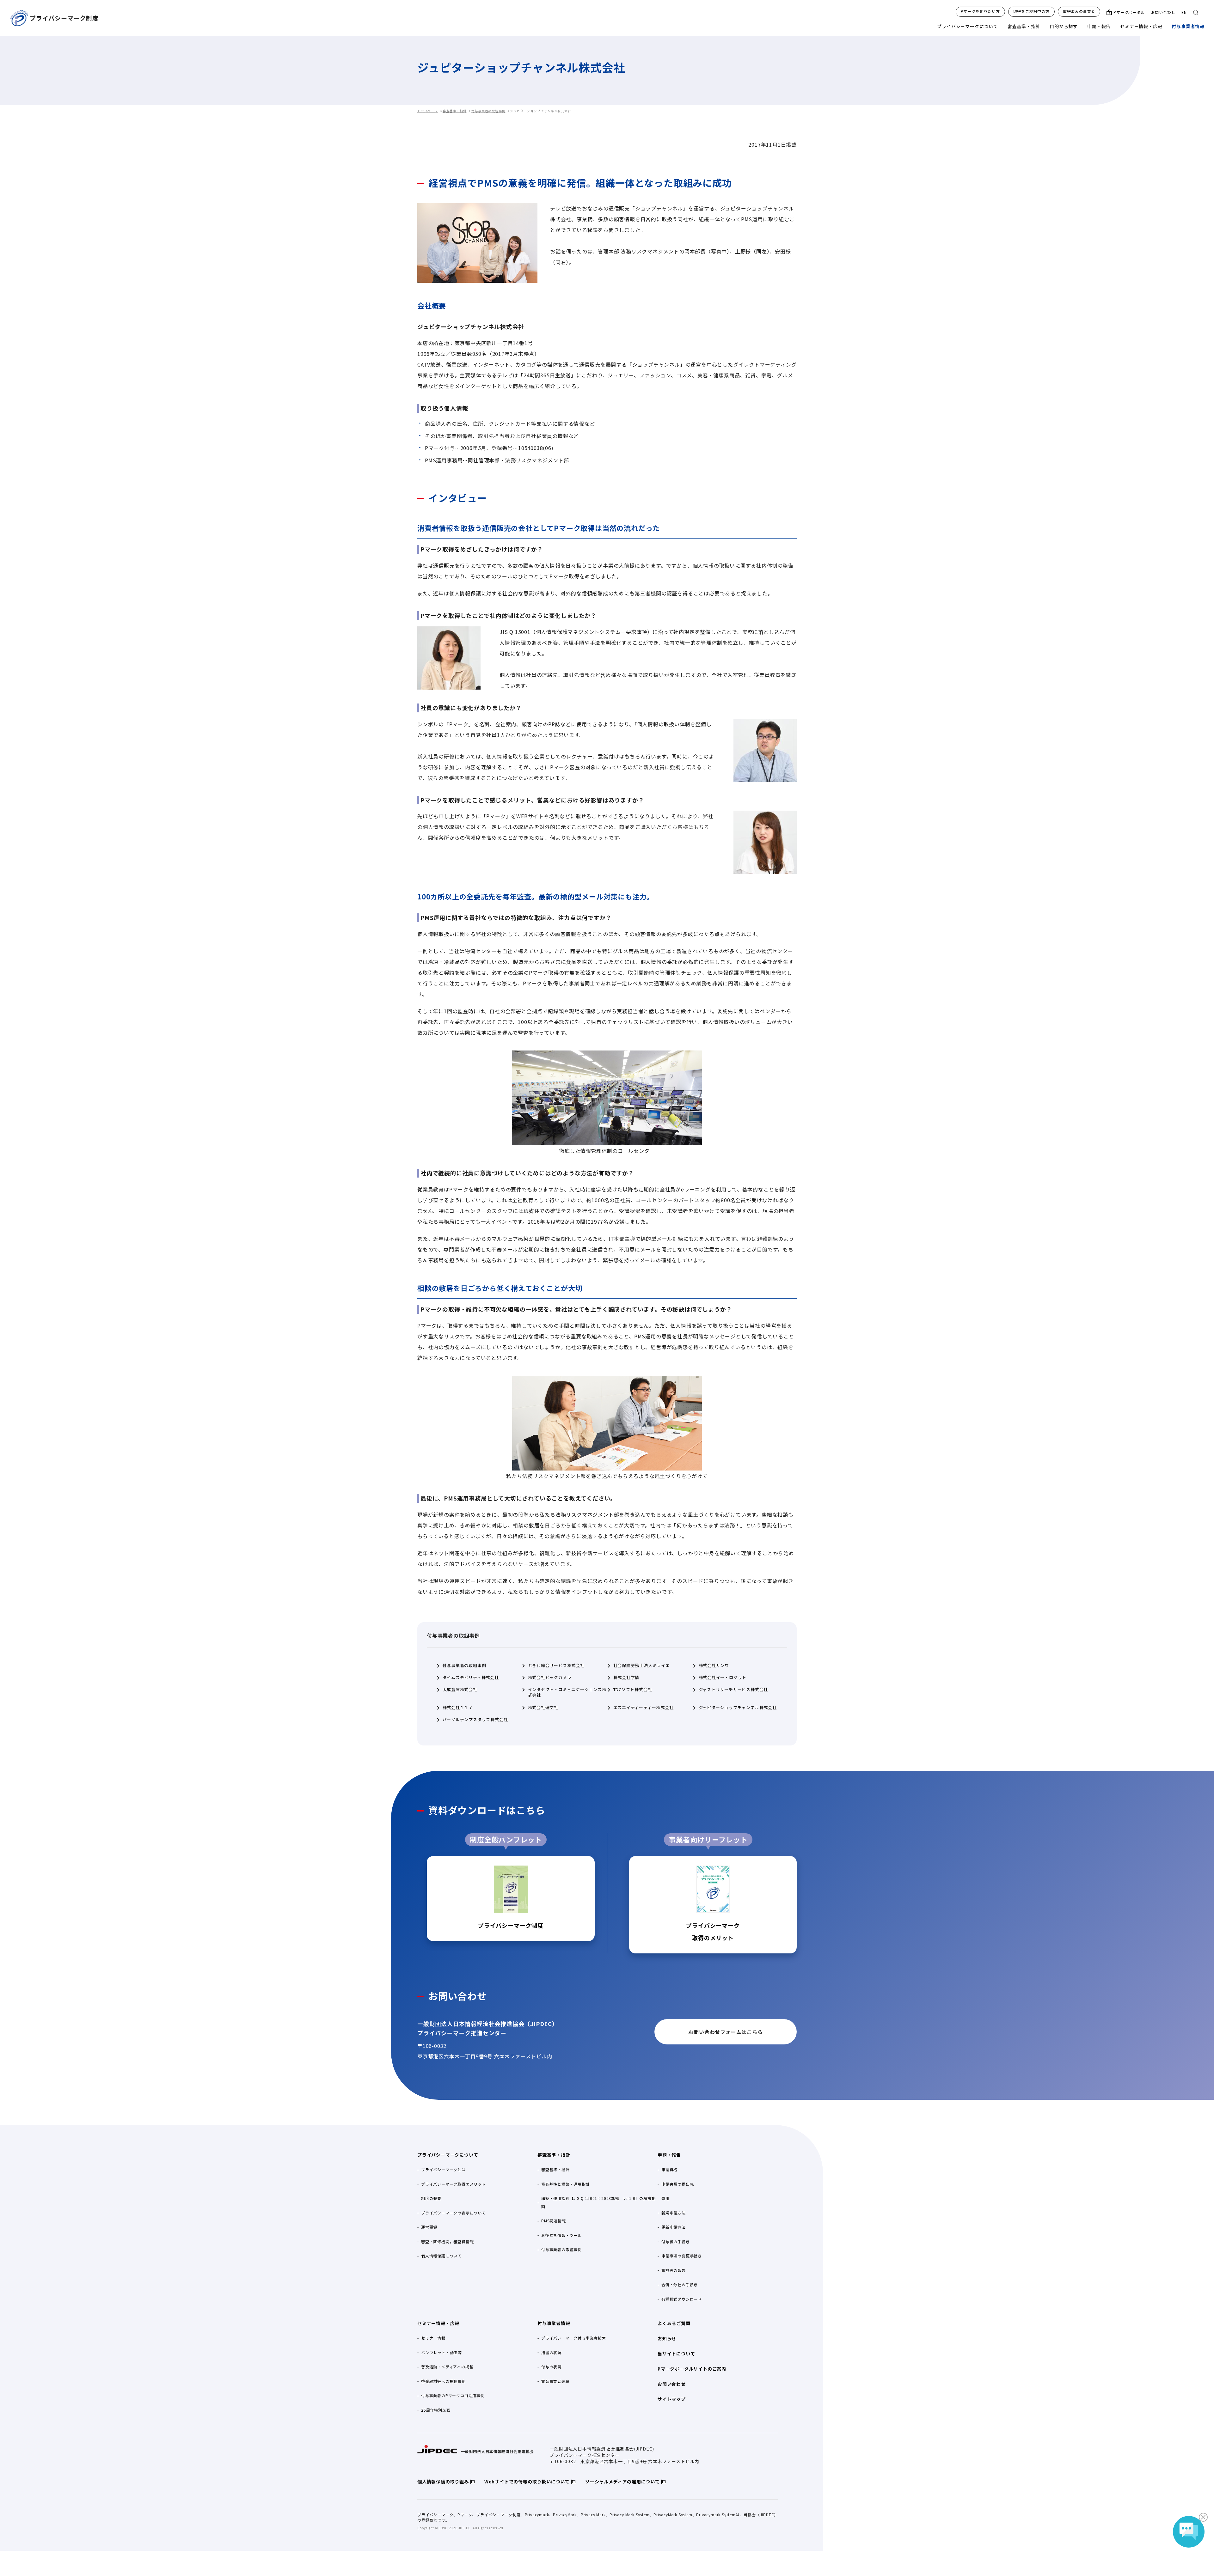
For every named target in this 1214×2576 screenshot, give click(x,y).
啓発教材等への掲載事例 (443, 2381)
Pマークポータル (1129, 12)
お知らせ (667, 2338)
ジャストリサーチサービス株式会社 (733, 1690)
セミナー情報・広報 (1141, 26)
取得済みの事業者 (1079, 11)
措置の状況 (551, 2352)
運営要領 (429, 2227)
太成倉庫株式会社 (460, 1690)
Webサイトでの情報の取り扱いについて (527, 2482)
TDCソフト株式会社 (633, 1690)
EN (1184, 12)
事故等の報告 (674, 2270)
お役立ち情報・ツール (561, 2235)
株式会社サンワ (714, 1666)
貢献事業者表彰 (555, 2381)
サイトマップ (672, 2399)
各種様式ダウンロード (682, 2299)
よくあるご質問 (674, 2323)
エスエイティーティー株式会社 (644, 1708)
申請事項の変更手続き (682, 2256)
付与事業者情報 (1188, 26)
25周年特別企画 (436, 2410)
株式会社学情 (626, 1678)
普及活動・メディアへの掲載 (447, 2367)
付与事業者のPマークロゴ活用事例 (453, 2395)
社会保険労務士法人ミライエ (642, 1666)
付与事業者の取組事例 (488, 111)
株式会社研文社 (543, 1708)
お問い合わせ (1163, 12)
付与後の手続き (676, 2241)
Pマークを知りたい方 (980, 11)
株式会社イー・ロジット (723, 1678)
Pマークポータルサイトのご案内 (692, 2369)
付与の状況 (551, 2367)
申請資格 (669, 2169)
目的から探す (1064, 26)
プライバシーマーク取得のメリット (454, 2184)
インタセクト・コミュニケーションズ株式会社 (567, 1692)
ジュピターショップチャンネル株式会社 (738, 1708)
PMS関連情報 (554, 2221)
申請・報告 (1099, 26)
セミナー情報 (433, 2338)
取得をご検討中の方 (1031, 11)
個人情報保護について (441, 2256)
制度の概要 (431, 2198)
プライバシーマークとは (443, 2169)
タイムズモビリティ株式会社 (471, 1678)
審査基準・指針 (1024, 26)
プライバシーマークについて (967, 26)
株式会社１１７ (458, 1708)
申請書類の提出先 (678, 2184)
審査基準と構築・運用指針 (566, 2184)
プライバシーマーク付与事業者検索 (574, 2338)
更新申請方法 (674, 2227)
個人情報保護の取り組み (443, 2482)
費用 (665, 2198)
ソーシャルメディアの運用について (622, 2482)
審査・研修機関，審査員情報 (447, 2241)
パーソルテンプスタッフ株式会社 (475, 1720)
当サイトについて (676, 2354)
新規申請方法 (674, 2213)
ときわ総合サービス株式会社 (556, 1666)
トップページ (428, 111)
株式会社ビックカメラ (550, 1678)
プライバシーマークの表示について (454, 2213)
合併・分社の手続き (680, 2284)
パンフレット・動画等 (441, 2352)
